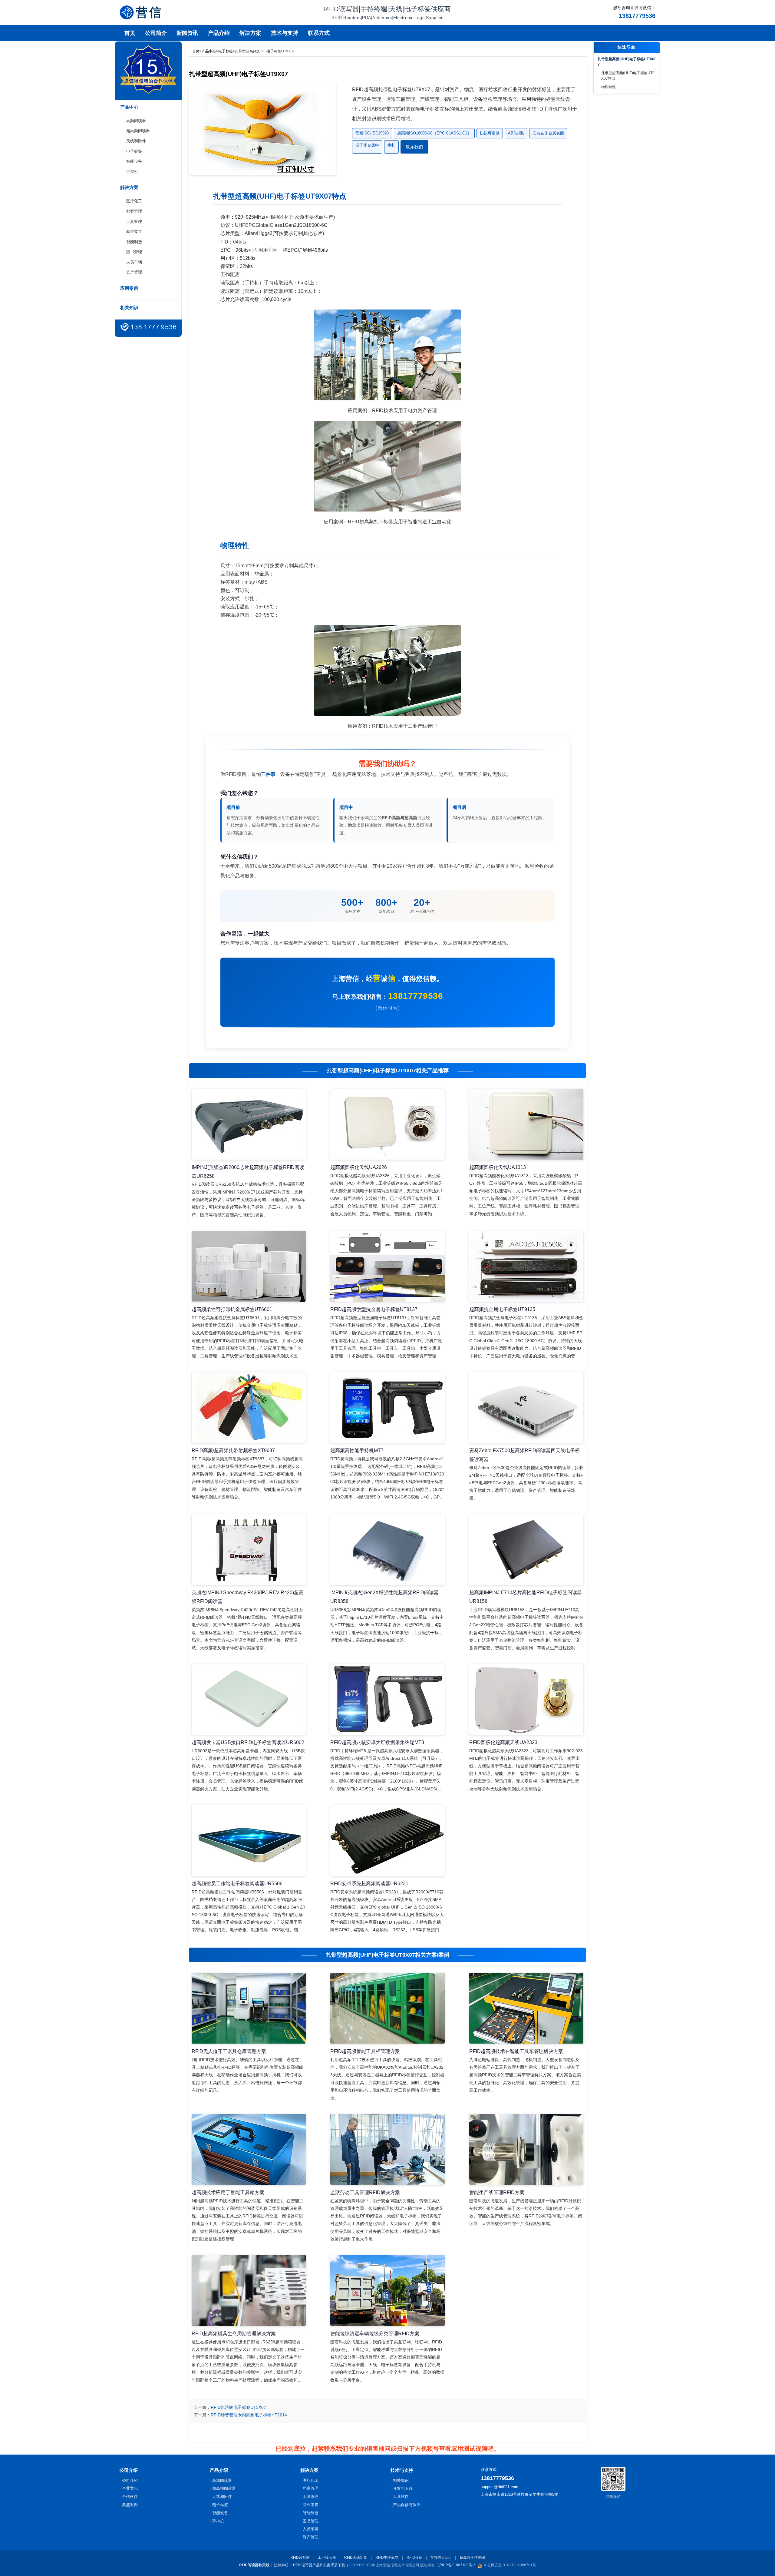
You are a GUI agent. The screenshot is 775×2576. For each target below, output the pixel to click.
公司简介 (156, 33)
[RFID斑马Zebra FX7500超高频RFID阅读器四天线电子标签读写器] (526, 1407)
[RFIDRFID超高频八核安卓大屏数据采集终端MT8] (387, 1699)
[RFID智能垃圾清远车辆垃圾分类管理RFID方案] (387, 2290)
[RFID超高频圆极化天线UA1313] (526, 1124)
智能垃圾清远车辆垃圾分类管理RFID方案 (375, 2334)
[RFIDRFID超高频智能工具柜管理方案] (387, 2008)
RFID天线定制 (356, 2558)
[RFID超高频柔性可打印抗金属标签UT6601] (249, 1266)
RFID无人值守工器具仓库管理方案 (229, 2051)
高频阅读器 (136, 121)
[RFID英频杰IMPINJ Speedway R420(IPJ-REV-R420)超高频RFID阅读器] (249, 1550)
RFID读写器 (300, 2558)
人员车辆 (134, 262)
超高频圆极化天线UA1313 (498, 1167)
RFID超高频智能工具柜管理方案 (365, 2051)
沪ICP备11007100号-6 (457, 2565)
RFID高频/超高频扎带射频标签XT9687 (233, 1450)
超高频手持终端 (472, 2558)
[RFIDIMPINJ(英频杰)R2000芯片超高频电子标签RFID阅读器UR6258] (249, 1124)
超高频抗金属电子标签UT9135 (502, 1309)
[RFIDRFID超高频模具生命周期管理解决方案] (249, 2290)
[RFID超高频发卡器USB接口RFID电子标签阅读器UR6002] (249, 1699)
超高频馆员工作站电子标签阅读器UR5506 (237, 1884)
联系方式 (319, 33)
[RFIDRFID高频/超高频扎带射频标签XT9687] (249, 1407)
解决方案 (250, 33)
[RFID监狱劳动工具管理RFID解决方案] (387, 2149)
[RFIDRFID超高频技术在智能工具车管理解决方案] (526, 2008)
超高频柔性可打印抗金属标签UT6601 (232, 1309)
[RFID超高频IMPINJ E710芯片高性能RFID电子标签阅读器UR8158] (526, 1550)
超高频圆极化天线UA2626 (359, 1167)
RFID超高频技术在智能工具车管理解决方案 (516, 2051)
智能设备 (134, 161)
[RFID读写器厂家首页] (140, 12)
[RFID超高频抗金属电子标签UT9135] (526, 1266)
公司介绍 (130, 2480)
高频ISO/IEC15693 (372, 133)
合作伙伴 (130, 2497)
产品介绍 (219, 33)
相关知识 (129, 308)
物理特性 (608, 87)
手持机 (132, 172)
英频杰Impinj (441, 2558)
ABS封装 (516, 133)
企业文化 (130, 2488)
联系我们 (414, 147)
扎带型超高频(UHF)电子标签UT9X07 (627, 62)
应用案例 (129, 288)
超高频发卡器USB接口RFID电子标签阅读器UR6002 (248, 1742)
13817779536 (416, 996)
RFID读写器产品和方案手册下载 (319, 2565)
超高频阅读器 (138, 131)
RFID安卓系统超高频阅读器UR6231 (369, 1884)
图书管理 (134, 252)
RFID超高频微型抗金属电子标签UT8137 (374, 1309)
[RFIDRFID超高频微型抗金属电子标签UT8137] (387, 1266)
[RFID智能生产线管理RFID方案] (526, 2149)
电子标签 (134, 151)
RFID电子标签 (387, 2558)
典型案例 (130, 2505)
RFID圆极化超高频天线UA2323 (503, 1742)
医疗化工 (134, 201)
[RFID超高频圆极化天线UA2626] (387, 1124)
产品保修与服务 (407, 2505)
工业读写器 (327, 2558)
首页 (130, 33)
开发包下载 (403, 2488)
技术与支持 (285, 33)
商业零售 (134, 232)
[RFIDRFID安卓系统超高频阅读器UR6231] (387, 1840)
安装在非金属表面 (548, 133)
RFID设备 (414, 2558)
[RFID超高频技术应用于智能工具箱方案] (249, 2149)
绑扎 (391, 145)
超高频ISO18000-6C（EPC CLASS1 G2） (434, 133)
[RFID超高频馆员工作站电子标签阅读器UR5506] (249, 1840)
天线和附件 (136, 141)
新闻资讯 (187, 33)
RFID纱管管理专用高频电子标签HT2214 (249, 2415)
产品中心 (209, 51)
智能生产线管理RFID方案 (497, 2192)
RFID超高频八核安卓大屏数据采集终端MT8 (377, 1742)
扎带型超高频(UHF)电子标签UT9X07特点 (628, 76)
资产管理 (134, 272)
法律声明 (281, 2565)
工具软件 (401, 2497)
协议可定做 (490, 133)
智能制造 (134, 242)
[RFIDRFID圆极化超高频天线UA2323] (526, 1699)
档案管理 (134, 211)
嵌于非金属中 (367, 145)
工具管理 (134, 222)
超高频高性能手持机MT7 (357, 1450)
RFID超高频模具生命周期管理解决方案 (234, 2334)
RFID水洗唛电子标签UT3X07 (238, 2407)
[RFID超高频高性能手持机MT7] (387, 1407)
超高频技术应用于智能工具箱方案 (228, 2192)
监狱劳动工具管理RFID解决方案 (365, 2192)
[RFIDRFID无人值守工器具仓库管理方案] (249, 2008)
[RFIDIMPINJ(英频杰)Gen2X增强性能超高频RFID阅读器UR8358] (387, 1550)
